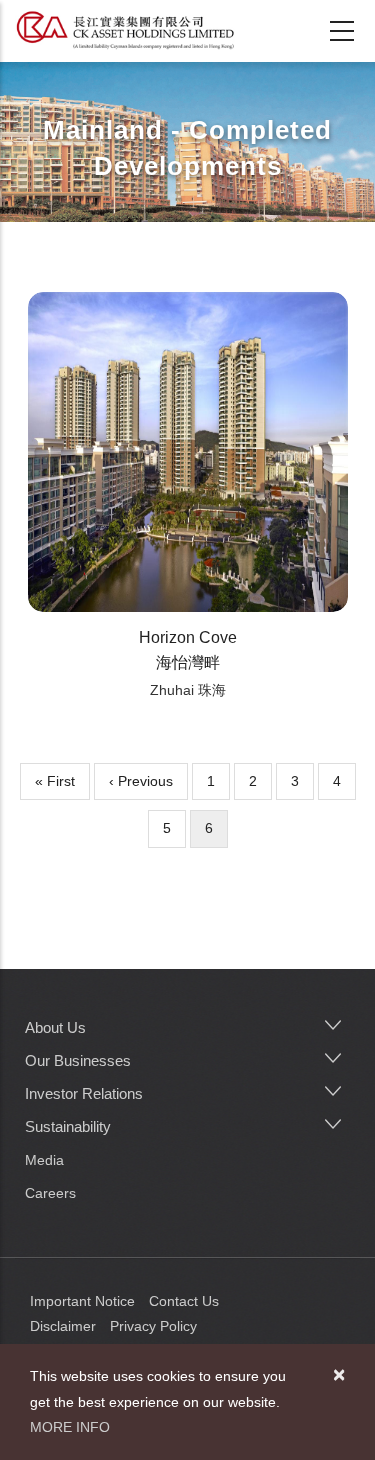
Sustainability (68, 1126)
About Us (55, 1027)
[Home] (125, 30)
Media (44, 1160)
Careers (50, 1193)
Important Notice (82, 1301)
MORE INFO (70, 1427)
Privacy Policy (153, 1326)
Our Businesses (78, 1060)
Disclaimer (63, 1326)
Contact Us (184, 1301)
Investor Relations (84, 1093)
